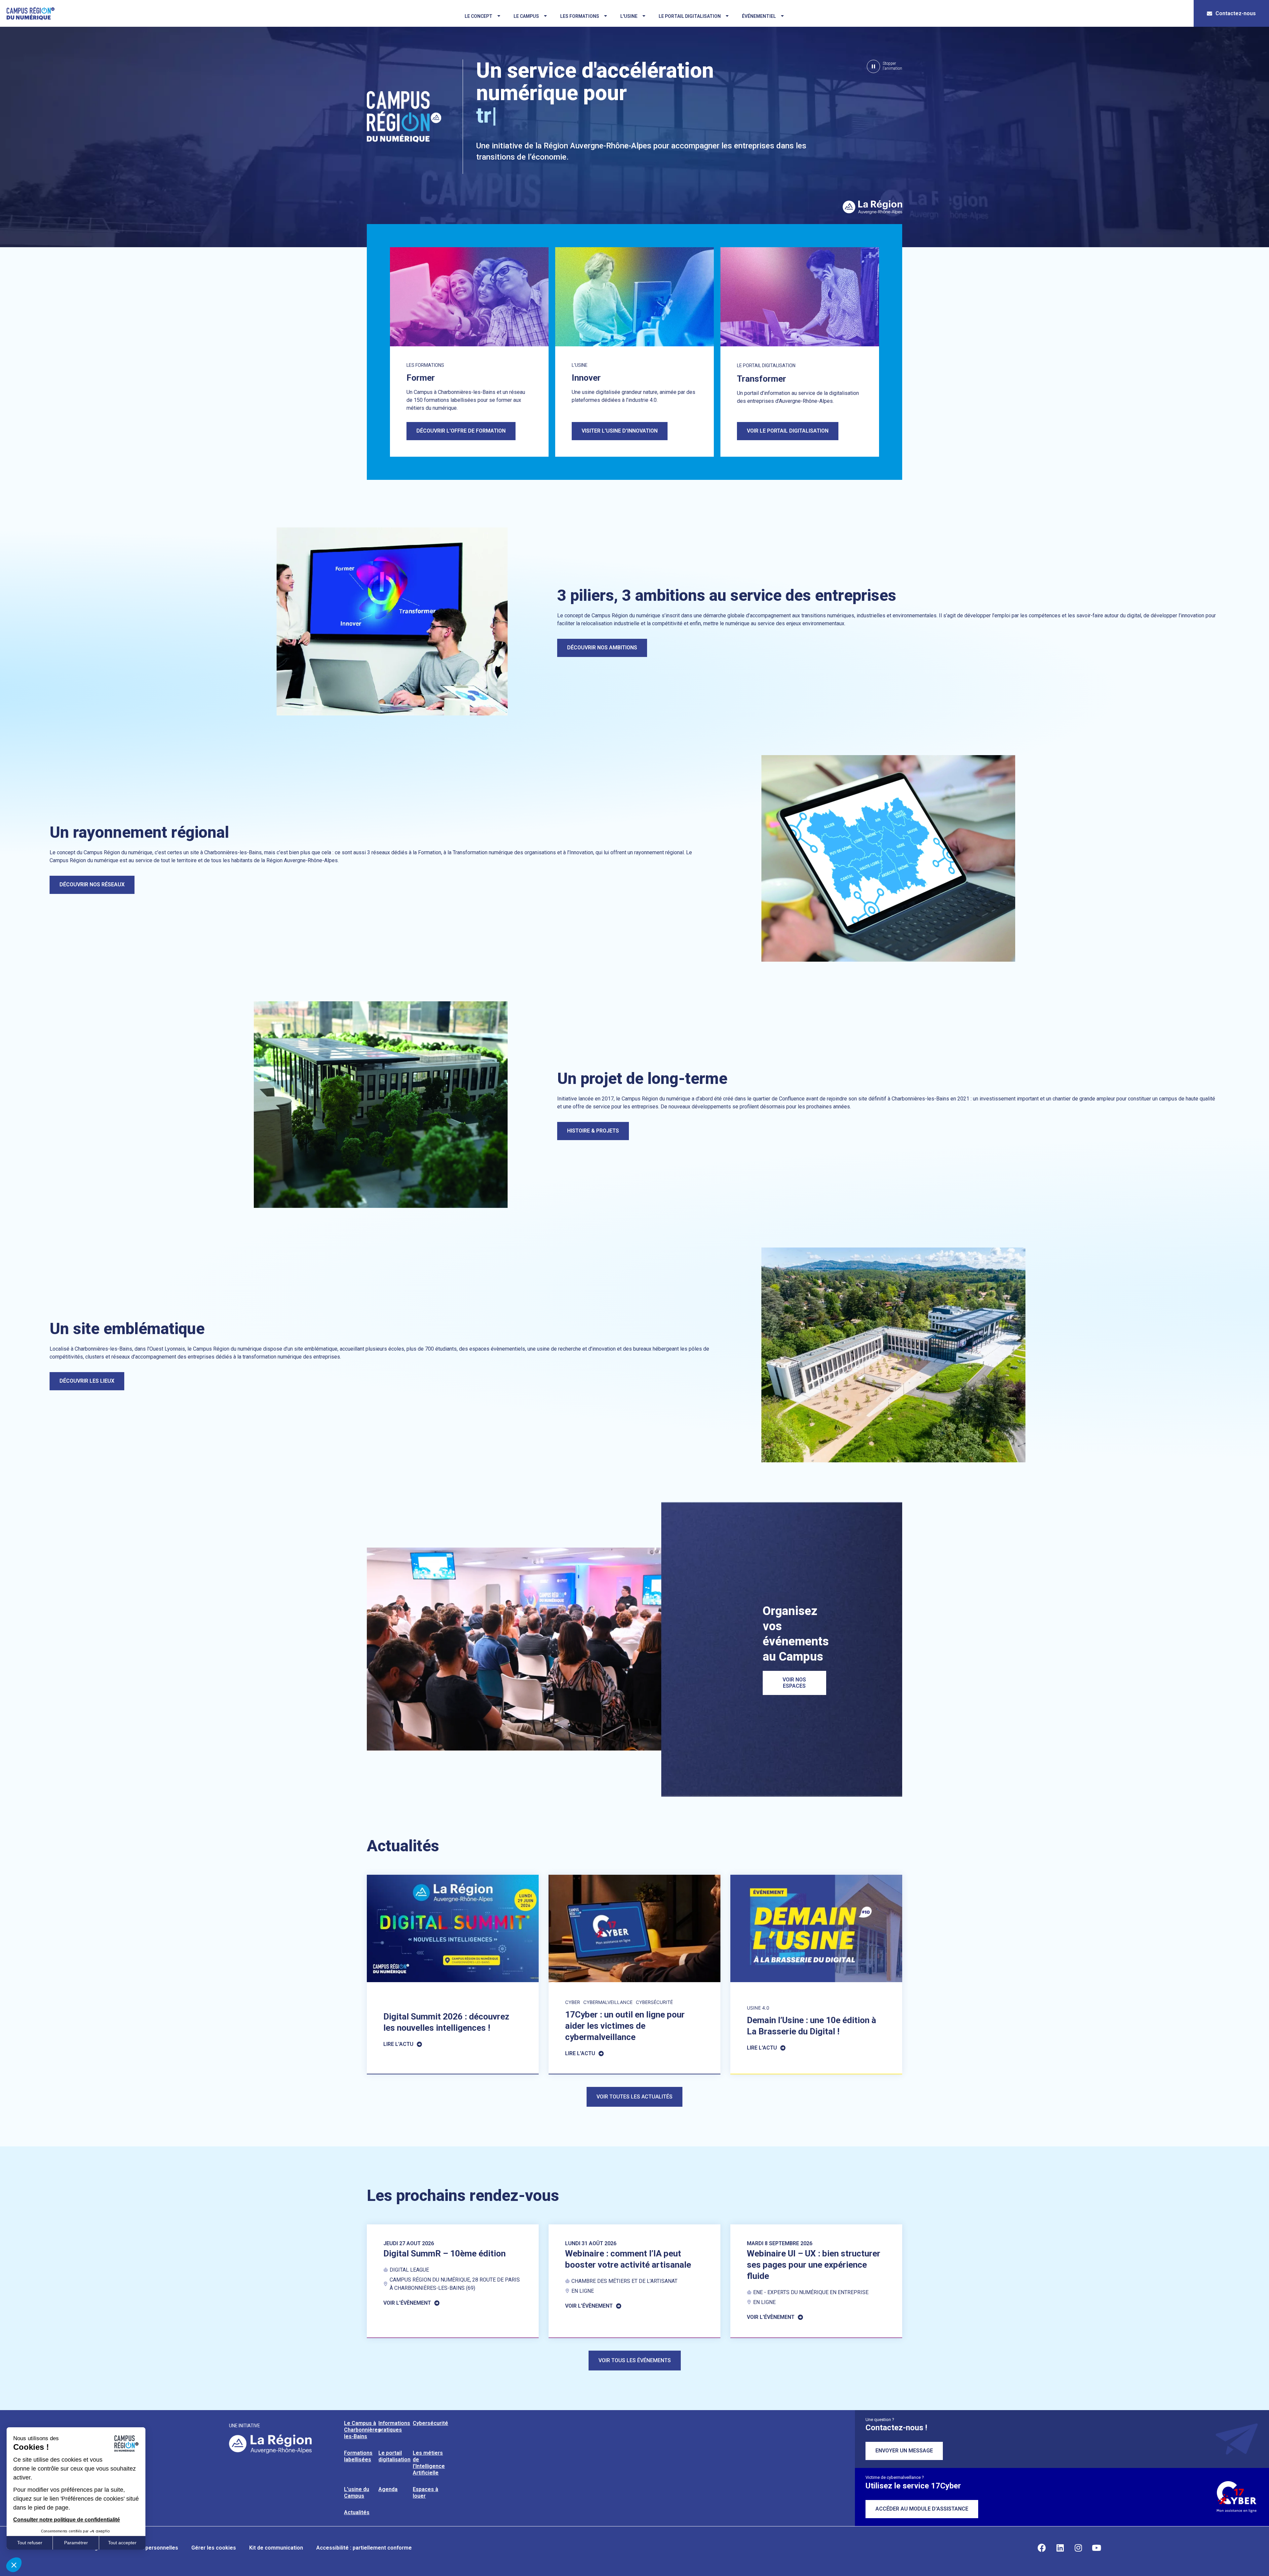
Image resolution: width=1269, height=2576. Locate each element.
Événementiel (759, 16)
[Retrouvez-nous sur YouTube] (1096, 2548)
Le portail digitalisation (690, 16)
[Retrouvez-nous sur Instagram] (1078, 2548)
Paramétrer (76, 2543)
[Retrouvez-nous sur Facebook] (1042, 2548)
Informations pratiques (394, 2426)
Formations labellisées (358, 2456)
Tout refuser (30, 2543)
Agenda (388, 2489)
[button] (884, 66)
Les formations (580, 16)
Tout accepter (122, 2543)
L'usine (629, 16)
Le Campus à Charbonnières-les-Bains (363, 2430)
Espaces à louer (425, 2493)
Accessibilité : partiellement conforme (364, 2548)
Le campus (526, 16)
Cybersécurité (430, 2423)
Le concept (479, 16)
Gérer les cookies (214, 2548)
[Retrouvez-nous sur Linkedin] (1060, 2548)
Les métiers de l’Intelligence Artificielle (429, 2463)
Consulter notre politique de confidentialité (67, 2520)
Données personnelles (150, 2548)
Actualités (357, 2512)
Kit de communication (276, 2548)
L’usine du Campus (357, 2493)
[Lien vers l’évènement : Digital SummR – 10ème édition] (453, 2281)
